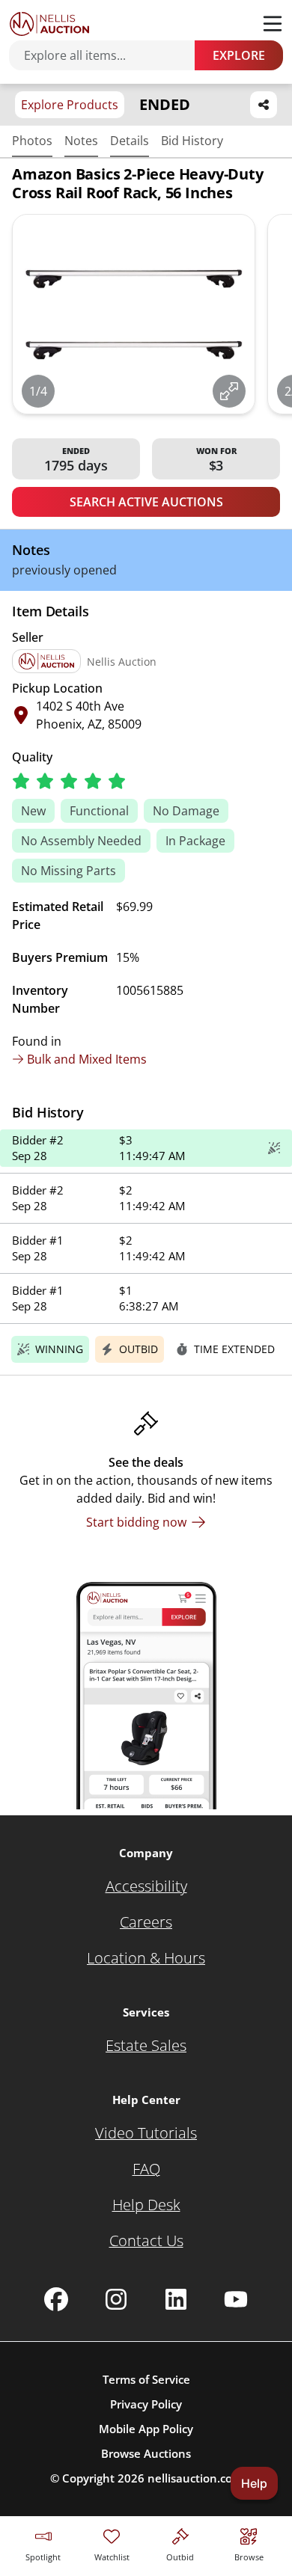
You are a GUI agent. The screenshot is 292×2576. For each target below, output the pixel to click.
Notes (81, 141)
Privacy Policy (146, 2404)
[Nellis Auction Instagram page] (116, 2299)
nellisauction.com (195, 2478)
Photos (32, 141)
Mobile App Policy (146, 2429)
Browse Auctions (146, 2453)
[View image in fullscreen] (229, 391)
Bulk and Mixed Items (87, 1059)
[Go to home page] (49, 24)
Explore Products (70, 105)
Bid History (192, 141)
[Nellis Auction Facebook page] (56, 2299)
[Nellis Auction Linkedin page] (176, 2299)
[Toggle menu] (273, 24)
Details (130, 141)
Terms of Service (146, 2379)
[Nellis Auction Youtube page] (236, 2299)
